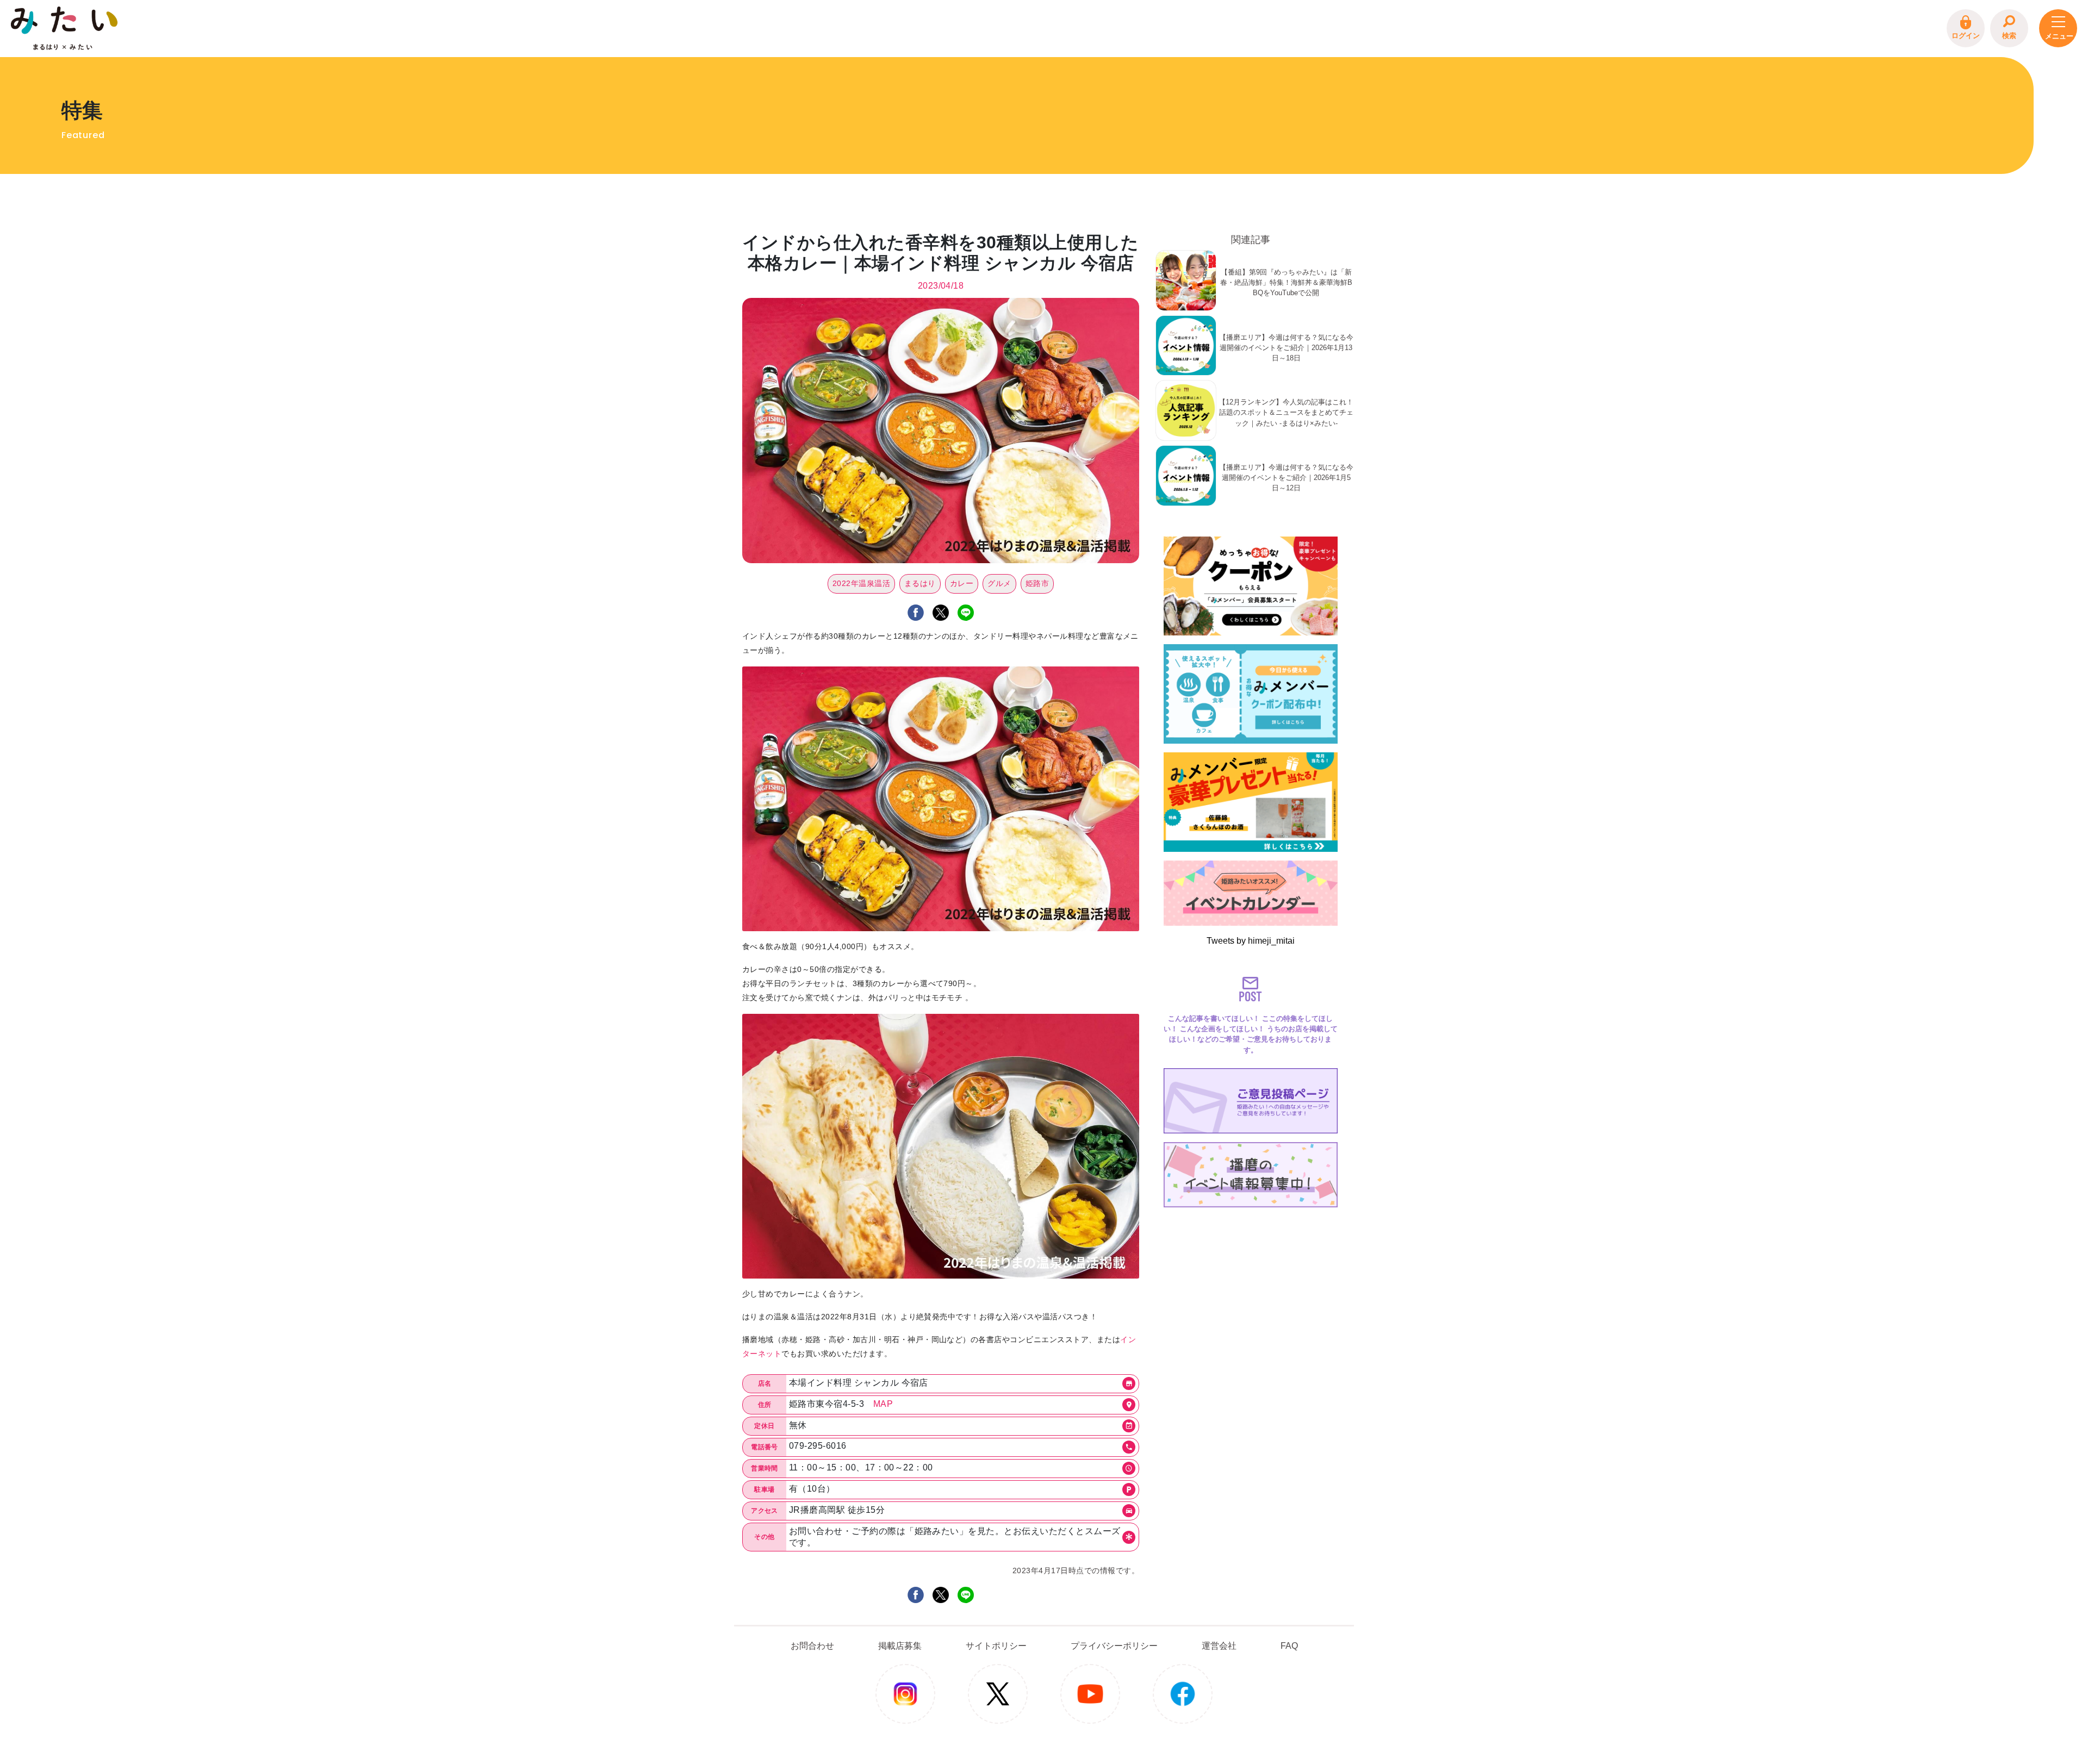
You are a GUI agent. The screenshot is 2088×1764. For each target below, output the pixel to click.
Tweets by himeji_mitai (1251, 941)
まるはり (920, 583)
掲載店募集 (900, 1646)
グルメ (999, 583)
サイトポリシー (996, 1646)
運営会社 (1219, 1646)
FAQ (1289, 1646)
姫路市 (1037, 583)
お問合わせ (812, 1646)
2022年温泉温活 (861, 583)
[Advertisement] (1251, 1280)
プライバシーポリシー (1114, 1646)
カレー (962, 583)
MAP (883, 1404)
